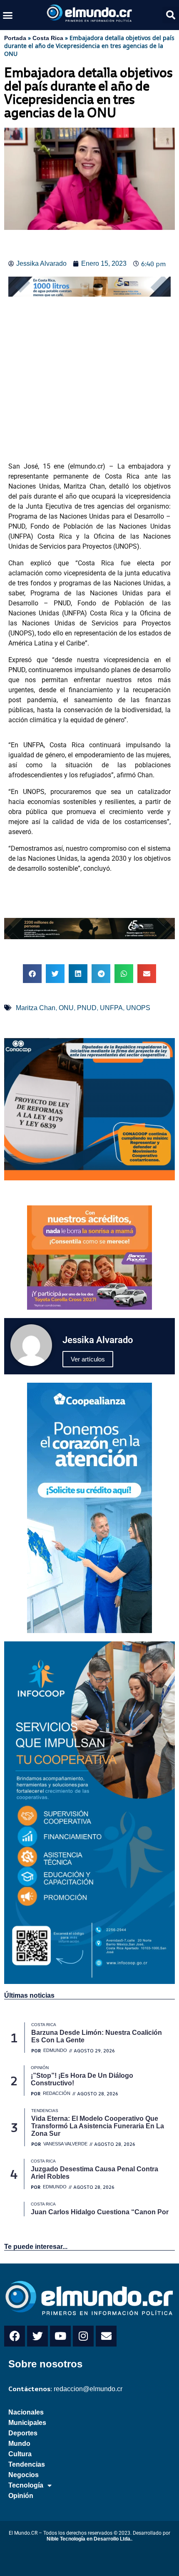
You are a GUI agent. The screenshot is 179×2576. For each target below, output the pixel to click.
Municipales (27, 2423)
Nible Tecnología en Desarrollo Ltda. (89, 2539)
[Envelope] (106, 2336)
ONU (66, 1008)
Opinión (21, 2496)
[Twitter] (37, 2336)
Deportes (23, 2433)
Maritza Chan (36, 1008)
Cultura (20, 2454)
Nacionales (26, 2412)
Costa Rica (48, 38)
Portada (15, 38)
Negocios (24, 2475)
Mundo (19, 2444)
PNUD (87, 1008)
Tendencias (27, 2464)
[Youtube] (60, 2336)
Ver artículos (88, 1359)
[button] (8, 15)
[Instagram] (83, 2336)
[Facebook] (15, 2336)
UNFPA (111, 1008)
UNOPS (138, 1008)
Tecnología (26, 2485)
